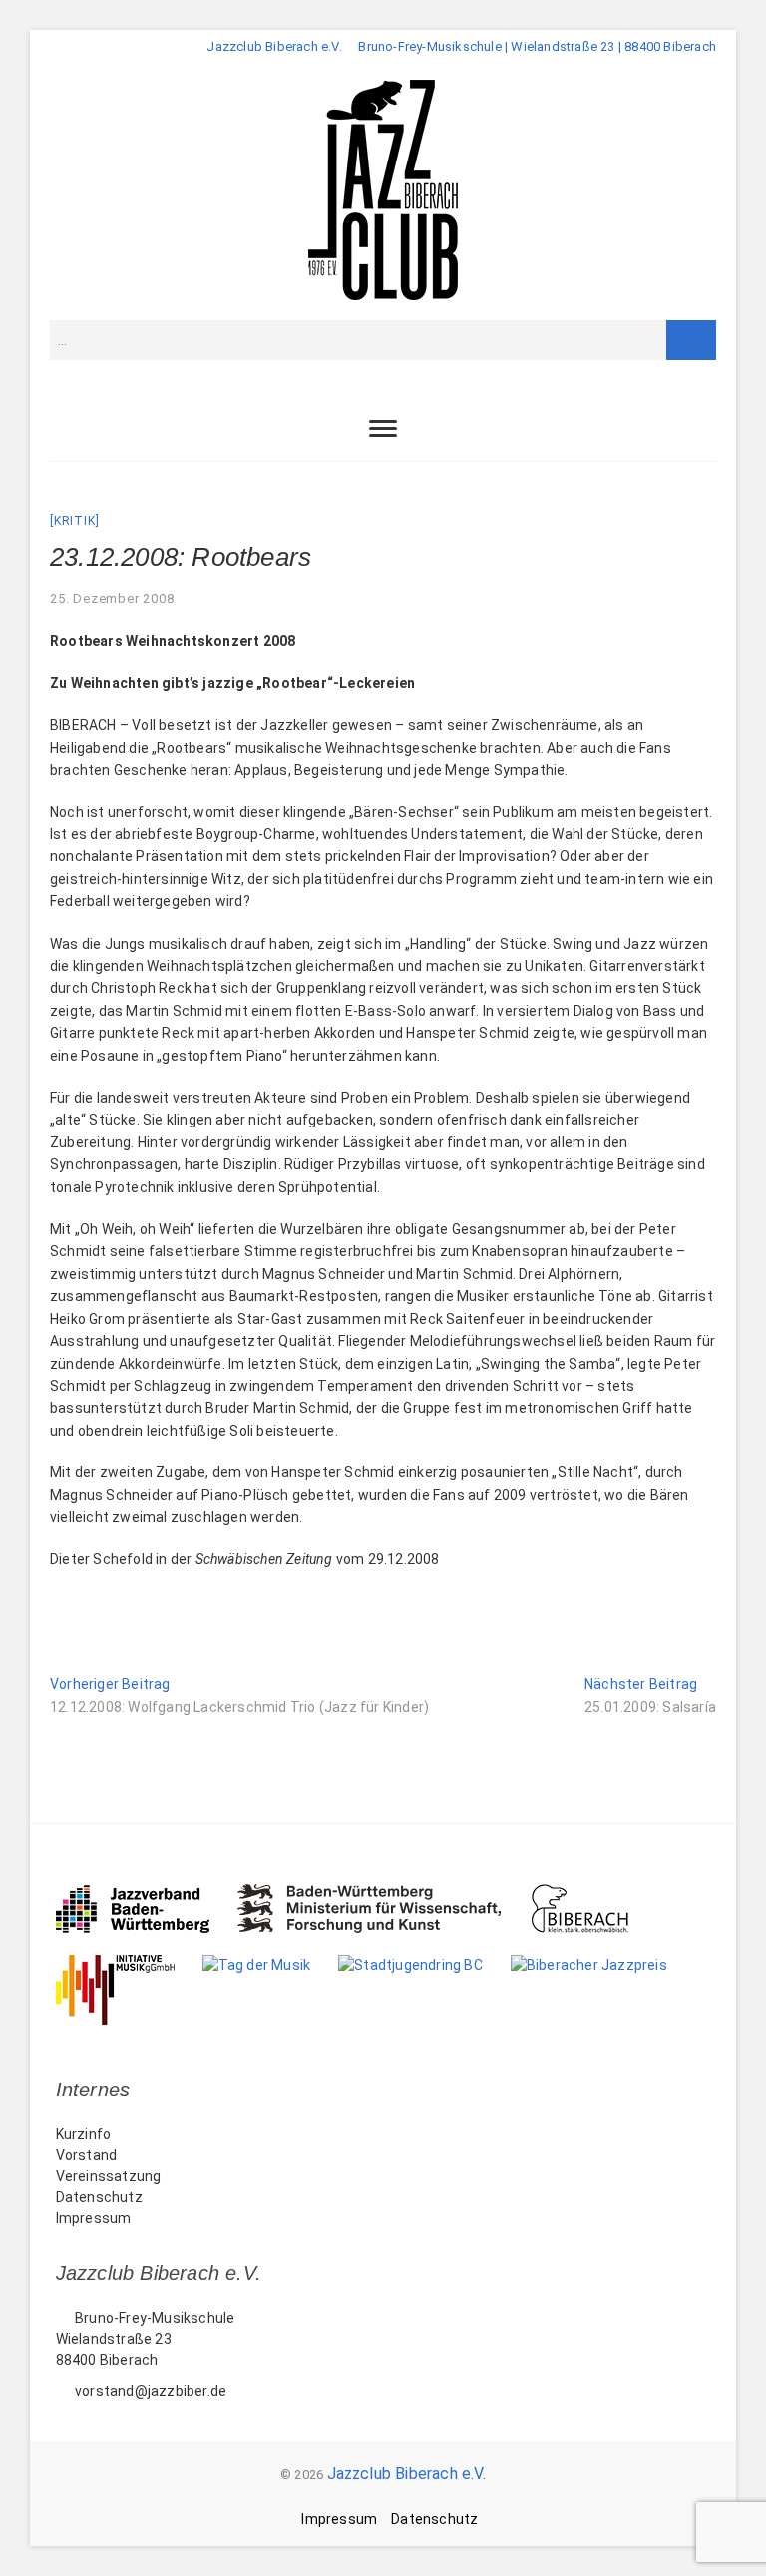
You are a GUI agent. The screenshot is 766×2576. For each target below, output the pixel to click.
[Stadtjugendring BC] (424, 1965)
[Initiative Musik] (129, 1965)
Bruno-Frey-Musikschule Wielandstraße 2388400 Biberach (146, 2339)
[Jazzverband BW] (147, 1894)
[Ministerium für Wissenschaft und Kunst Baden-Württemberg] (383, 1894)
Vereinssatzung (109, 2176)
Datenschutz (99, 2197)
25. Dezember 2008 (112, 599)
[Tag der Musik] (271, 1965)
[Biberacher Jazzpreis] (603, 1965)
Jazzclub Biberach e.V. (406, 2474)
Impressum (94, 2218)
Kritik (75, 521)
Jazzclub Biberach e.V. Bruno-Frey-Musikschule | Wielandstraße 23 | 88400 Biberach (461, 46)
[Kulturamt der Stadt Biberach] (594, 1894)
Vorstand (87, 2155)
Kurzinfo (84, 2134)
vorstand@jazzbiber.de (149, 2391)
